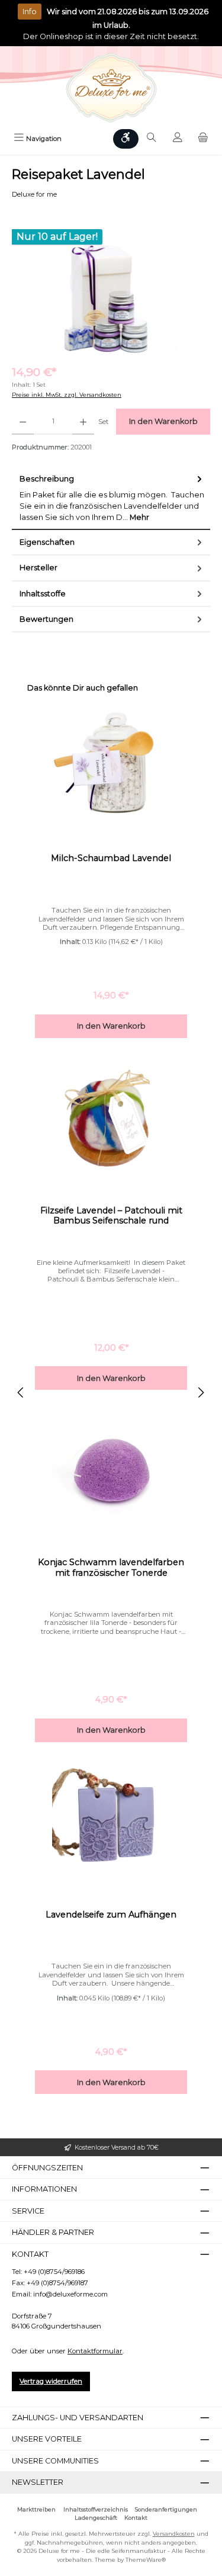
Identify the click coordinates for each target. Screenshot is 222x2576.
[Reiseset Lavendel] (111, 290)
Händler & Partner (53, 2232)
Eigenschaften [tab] (47, 542)
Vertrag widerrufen (51, 2381)
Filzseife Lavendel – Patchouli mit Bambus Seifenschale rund (111, 1216)
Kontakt (136, 2518)
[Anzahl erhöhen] (83, 422)
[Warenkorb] (203, 139)
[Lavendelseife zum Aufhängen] (111, 1821)
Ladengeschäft (96, 2518)
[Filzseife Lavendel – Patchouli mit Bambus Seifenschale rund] (111, 1117)
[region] (111, 290)
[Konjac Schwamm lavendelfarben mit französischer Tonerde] (111, 1469)
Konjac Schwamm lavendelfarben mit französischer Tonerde (111, 1568)
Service (28, 2211)
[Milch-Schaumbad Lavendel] (111, 765)
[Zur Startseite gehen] (111, 88)
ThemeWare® (146, 2560)
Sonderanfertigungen (166, 2509)
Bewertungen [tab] (46, 619)
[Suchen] (152, 139)
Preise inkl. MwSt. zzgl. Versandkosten (67, 395)
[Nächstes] (201, 1393)
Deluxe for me (34, 194)
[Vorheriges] (21, 1393)
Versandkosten (174, 2534)
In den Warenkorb (163, 421)
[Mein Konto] (178, 139)
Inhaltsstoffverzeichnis (96, 2509)
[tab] (111, 498)
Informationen (44, 2189)
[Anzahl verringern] (23, 422)
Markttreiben (36, 2509)
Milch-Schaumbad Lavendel (111, 858)
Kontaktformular (95, 2351)
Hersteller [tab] (38, 568)
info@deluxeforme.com (70, 2294)
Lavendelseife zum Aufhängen (111, 1915)
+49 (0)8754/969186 (54, 2272)
